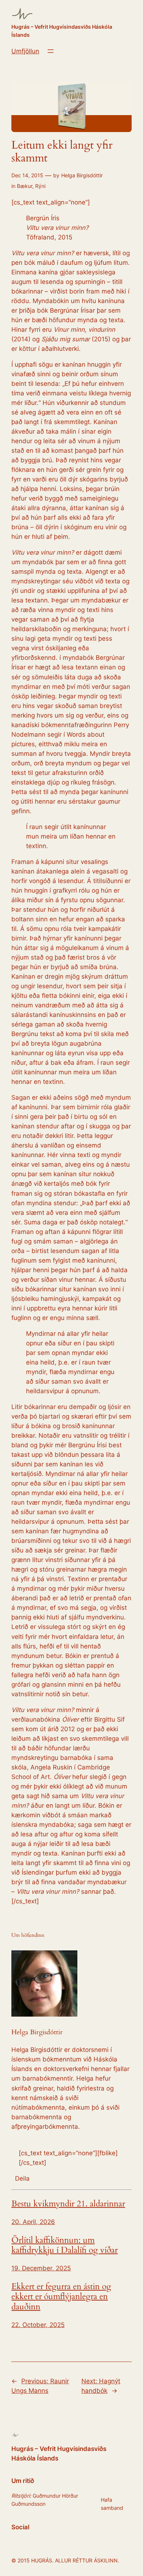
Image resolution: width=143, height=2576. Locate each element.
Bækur (25, 186)
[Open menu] (51, 51)
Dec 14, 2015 (27, 175)
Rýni (40, 186)
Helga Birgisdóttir (82, 175)
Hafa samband (112, 2504)
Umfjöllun (25, 51)
